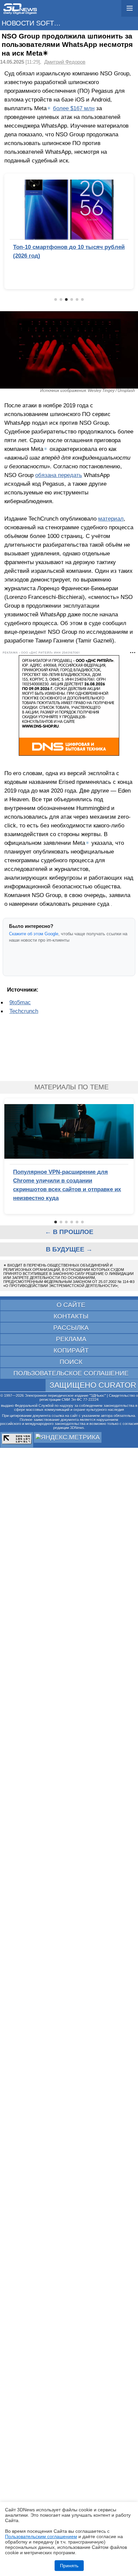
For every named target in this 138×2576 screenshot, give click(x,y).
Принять (69, 2566)
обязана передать (59, 475)
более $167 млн (74, 108)
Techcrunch (24, 1011)
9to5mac (20, 1002)
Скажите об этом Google (34, 934)
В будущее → (69, 1249)
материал (111, 519)
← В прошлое (69, 1232)
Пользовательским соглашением (41, 2536)
